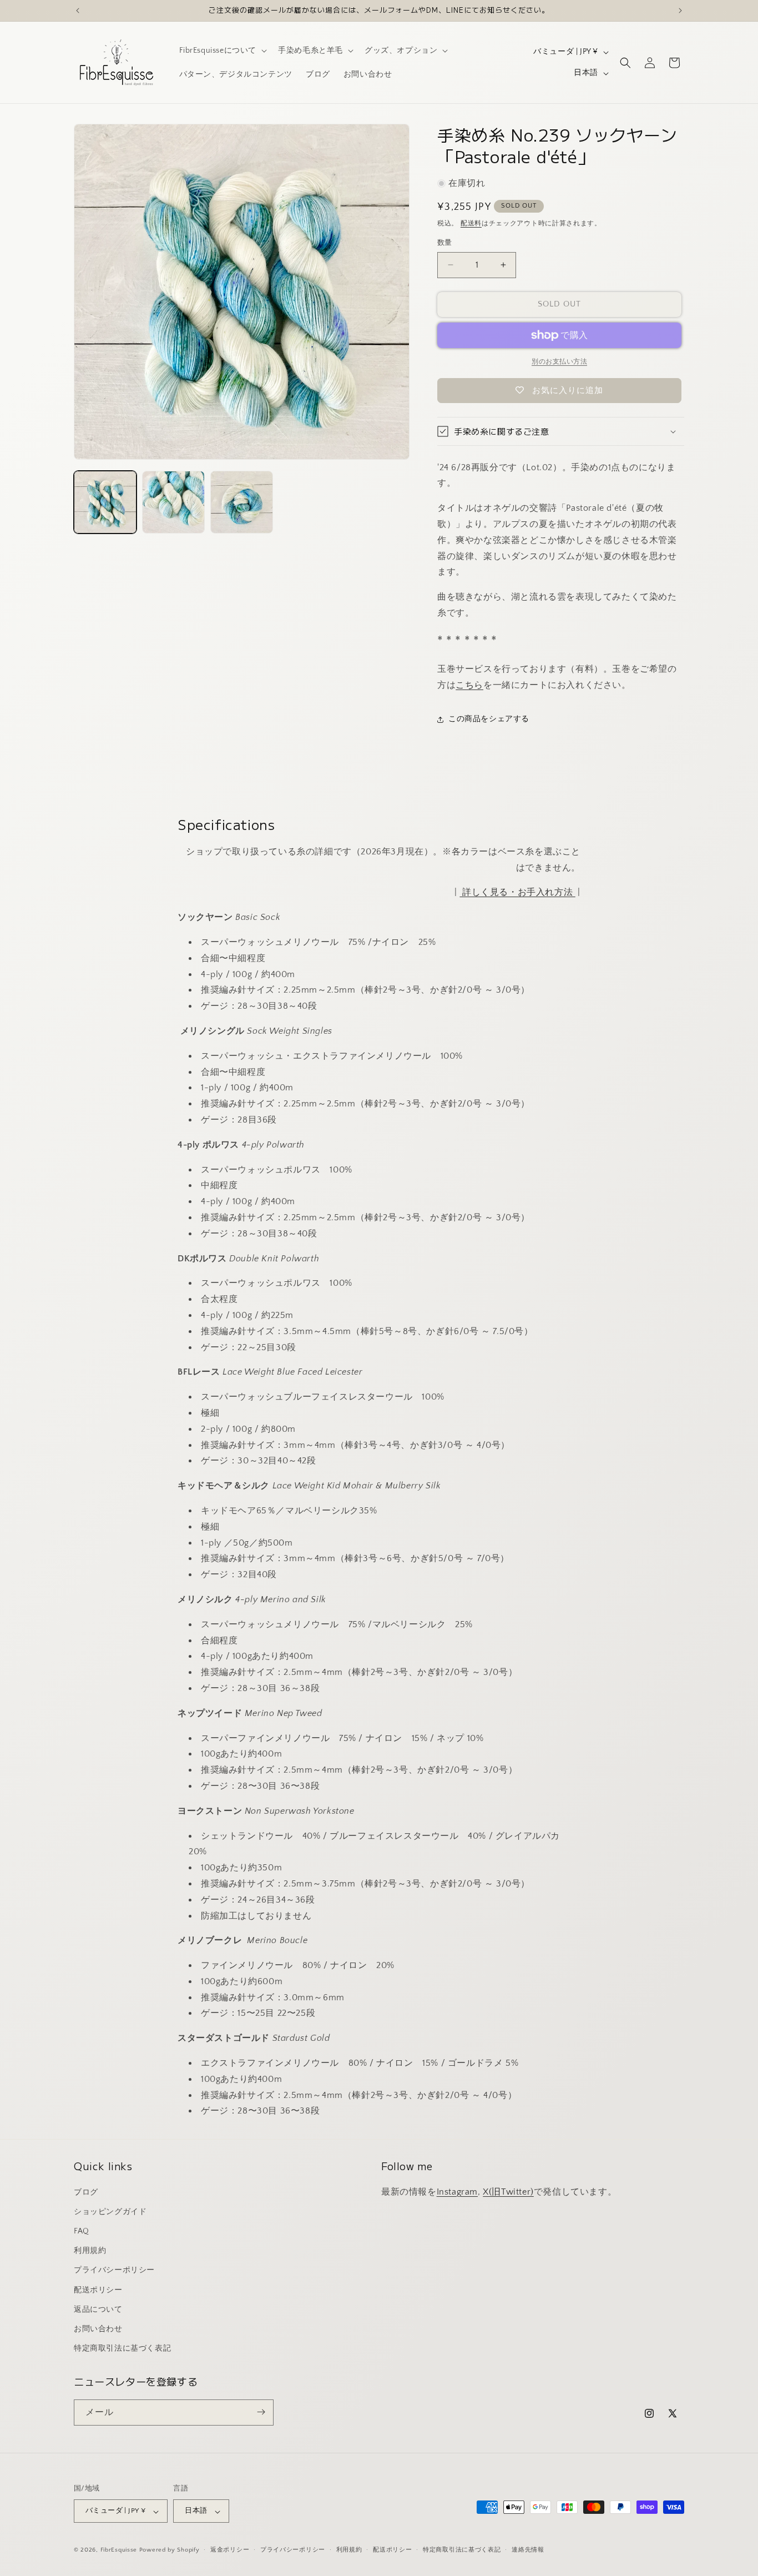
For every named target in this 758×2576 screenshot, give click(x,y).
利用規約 (90, 2251)
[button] (222, 51)
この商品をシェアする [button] (489, 719)
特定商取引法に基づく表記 (122, 2348)
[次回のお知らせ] (680, 11)
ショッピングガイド (110, 2211)
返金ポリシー (230, 2550)
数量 (445, 243)
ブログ (86, 2192)
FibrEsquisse (119, 2550)
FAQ (82, 2231)
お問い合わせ (98, 2328)
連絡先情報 (528, 2550)
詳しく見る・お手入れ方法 (517, 892)
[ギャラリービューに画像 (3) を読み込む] (242, 502)
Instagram (457, 2191)
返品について (98, 2309)
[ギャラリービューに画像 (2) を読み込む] (173, 502)
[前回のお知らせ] (78, 11)
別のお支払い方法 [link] (559, 362)
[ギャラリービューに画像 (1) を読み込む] (105, 502)
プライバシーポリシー (114, 2270)
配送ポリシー (98, 2290)
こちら (469, 685)
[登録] (261, 2412)
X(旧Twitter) (508, 2191)
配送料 (471, 223)
